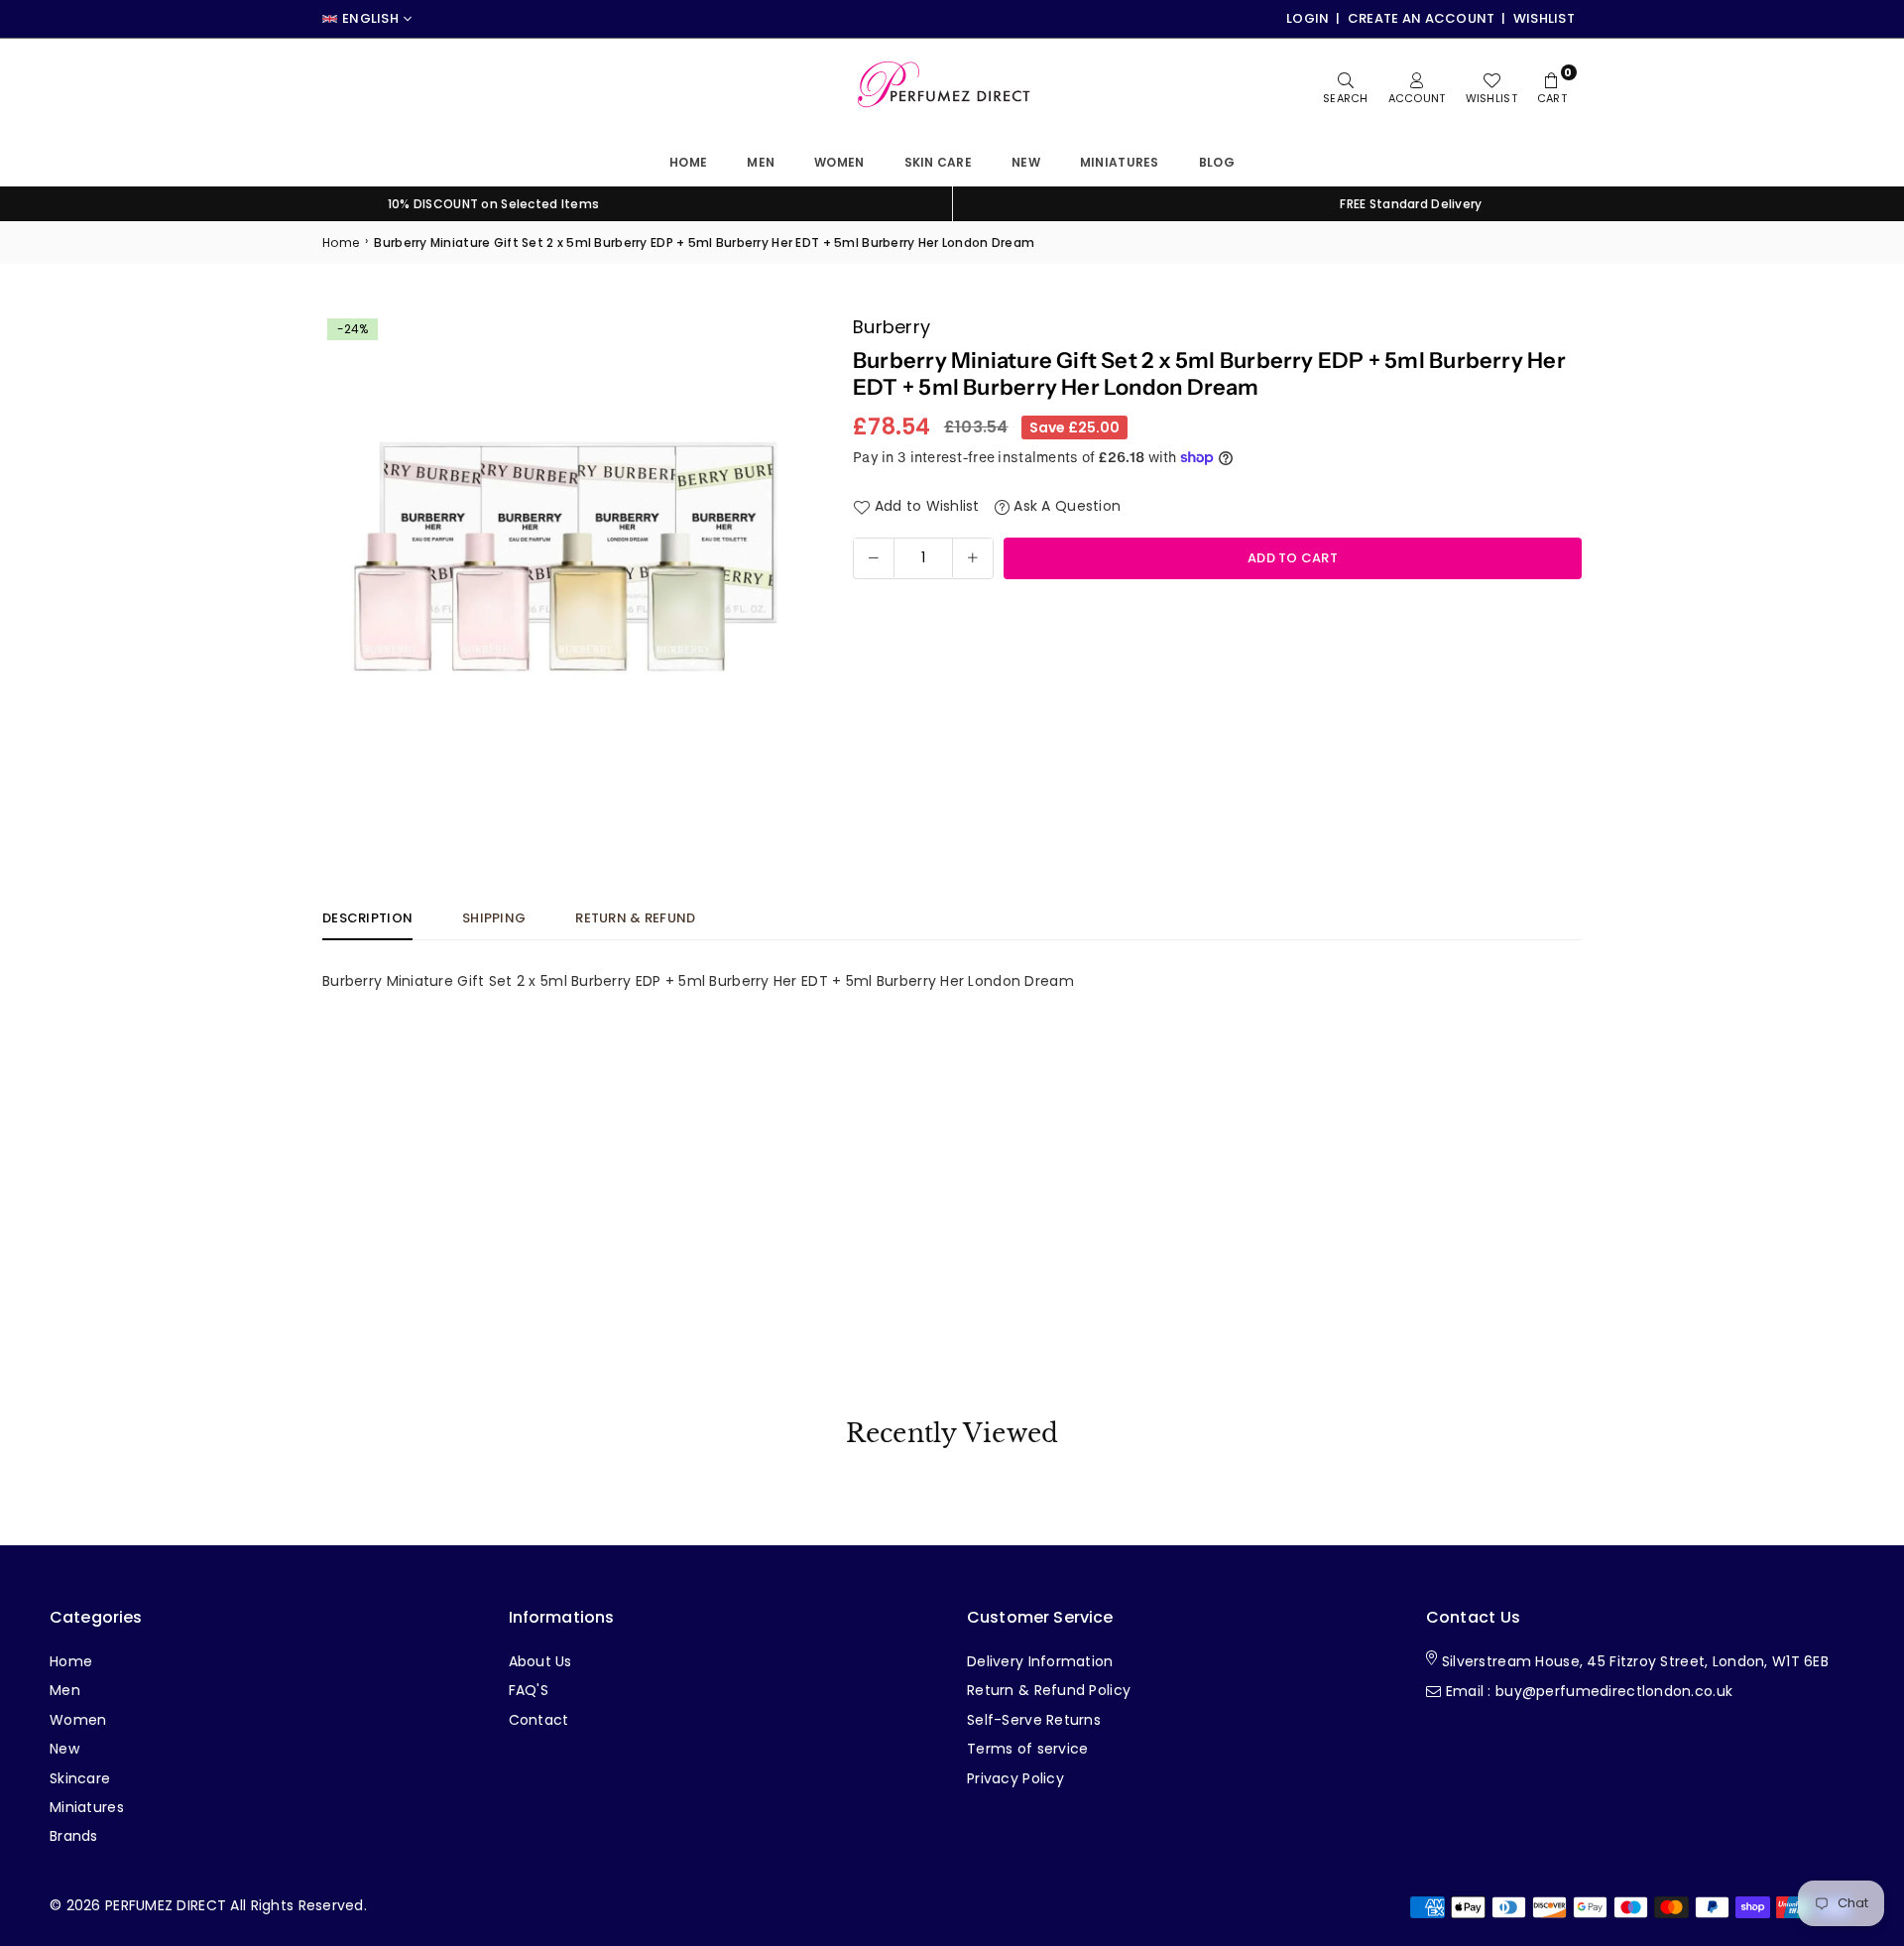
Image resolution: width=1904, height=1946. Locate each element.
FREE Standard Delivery (1411, 204)
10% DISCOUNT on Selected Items (493, 204)
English (370, 19)
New (1026, 162)
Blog (1217, 162)
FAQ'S (529, 1690)
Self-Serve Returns (1034, 1720)
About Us (540, 1661)
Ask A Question (1065, 506)
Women (839, 162)
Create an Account (1422, 18)
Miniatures (87, 1807)
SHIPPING (494, 918)
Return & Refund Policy (1049, 1690)
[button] (780, 557)
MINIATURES (1120, 162)
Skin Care (939, 162)
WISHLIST (1544, 18)
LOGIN (1308, 18)
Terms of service (1027, 1749)
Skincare (80, 1778)
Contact (539, 1720)
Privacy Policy (1015, 1778)
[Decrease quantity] (874, 557)
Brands (74, 1836)
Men (761, 162)
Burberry (892, 327)
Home (688, 162)
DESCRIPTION (367, 918)
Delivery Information (1040, 1661)
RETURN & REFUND (635, 918)
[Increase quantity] (973, 557)
